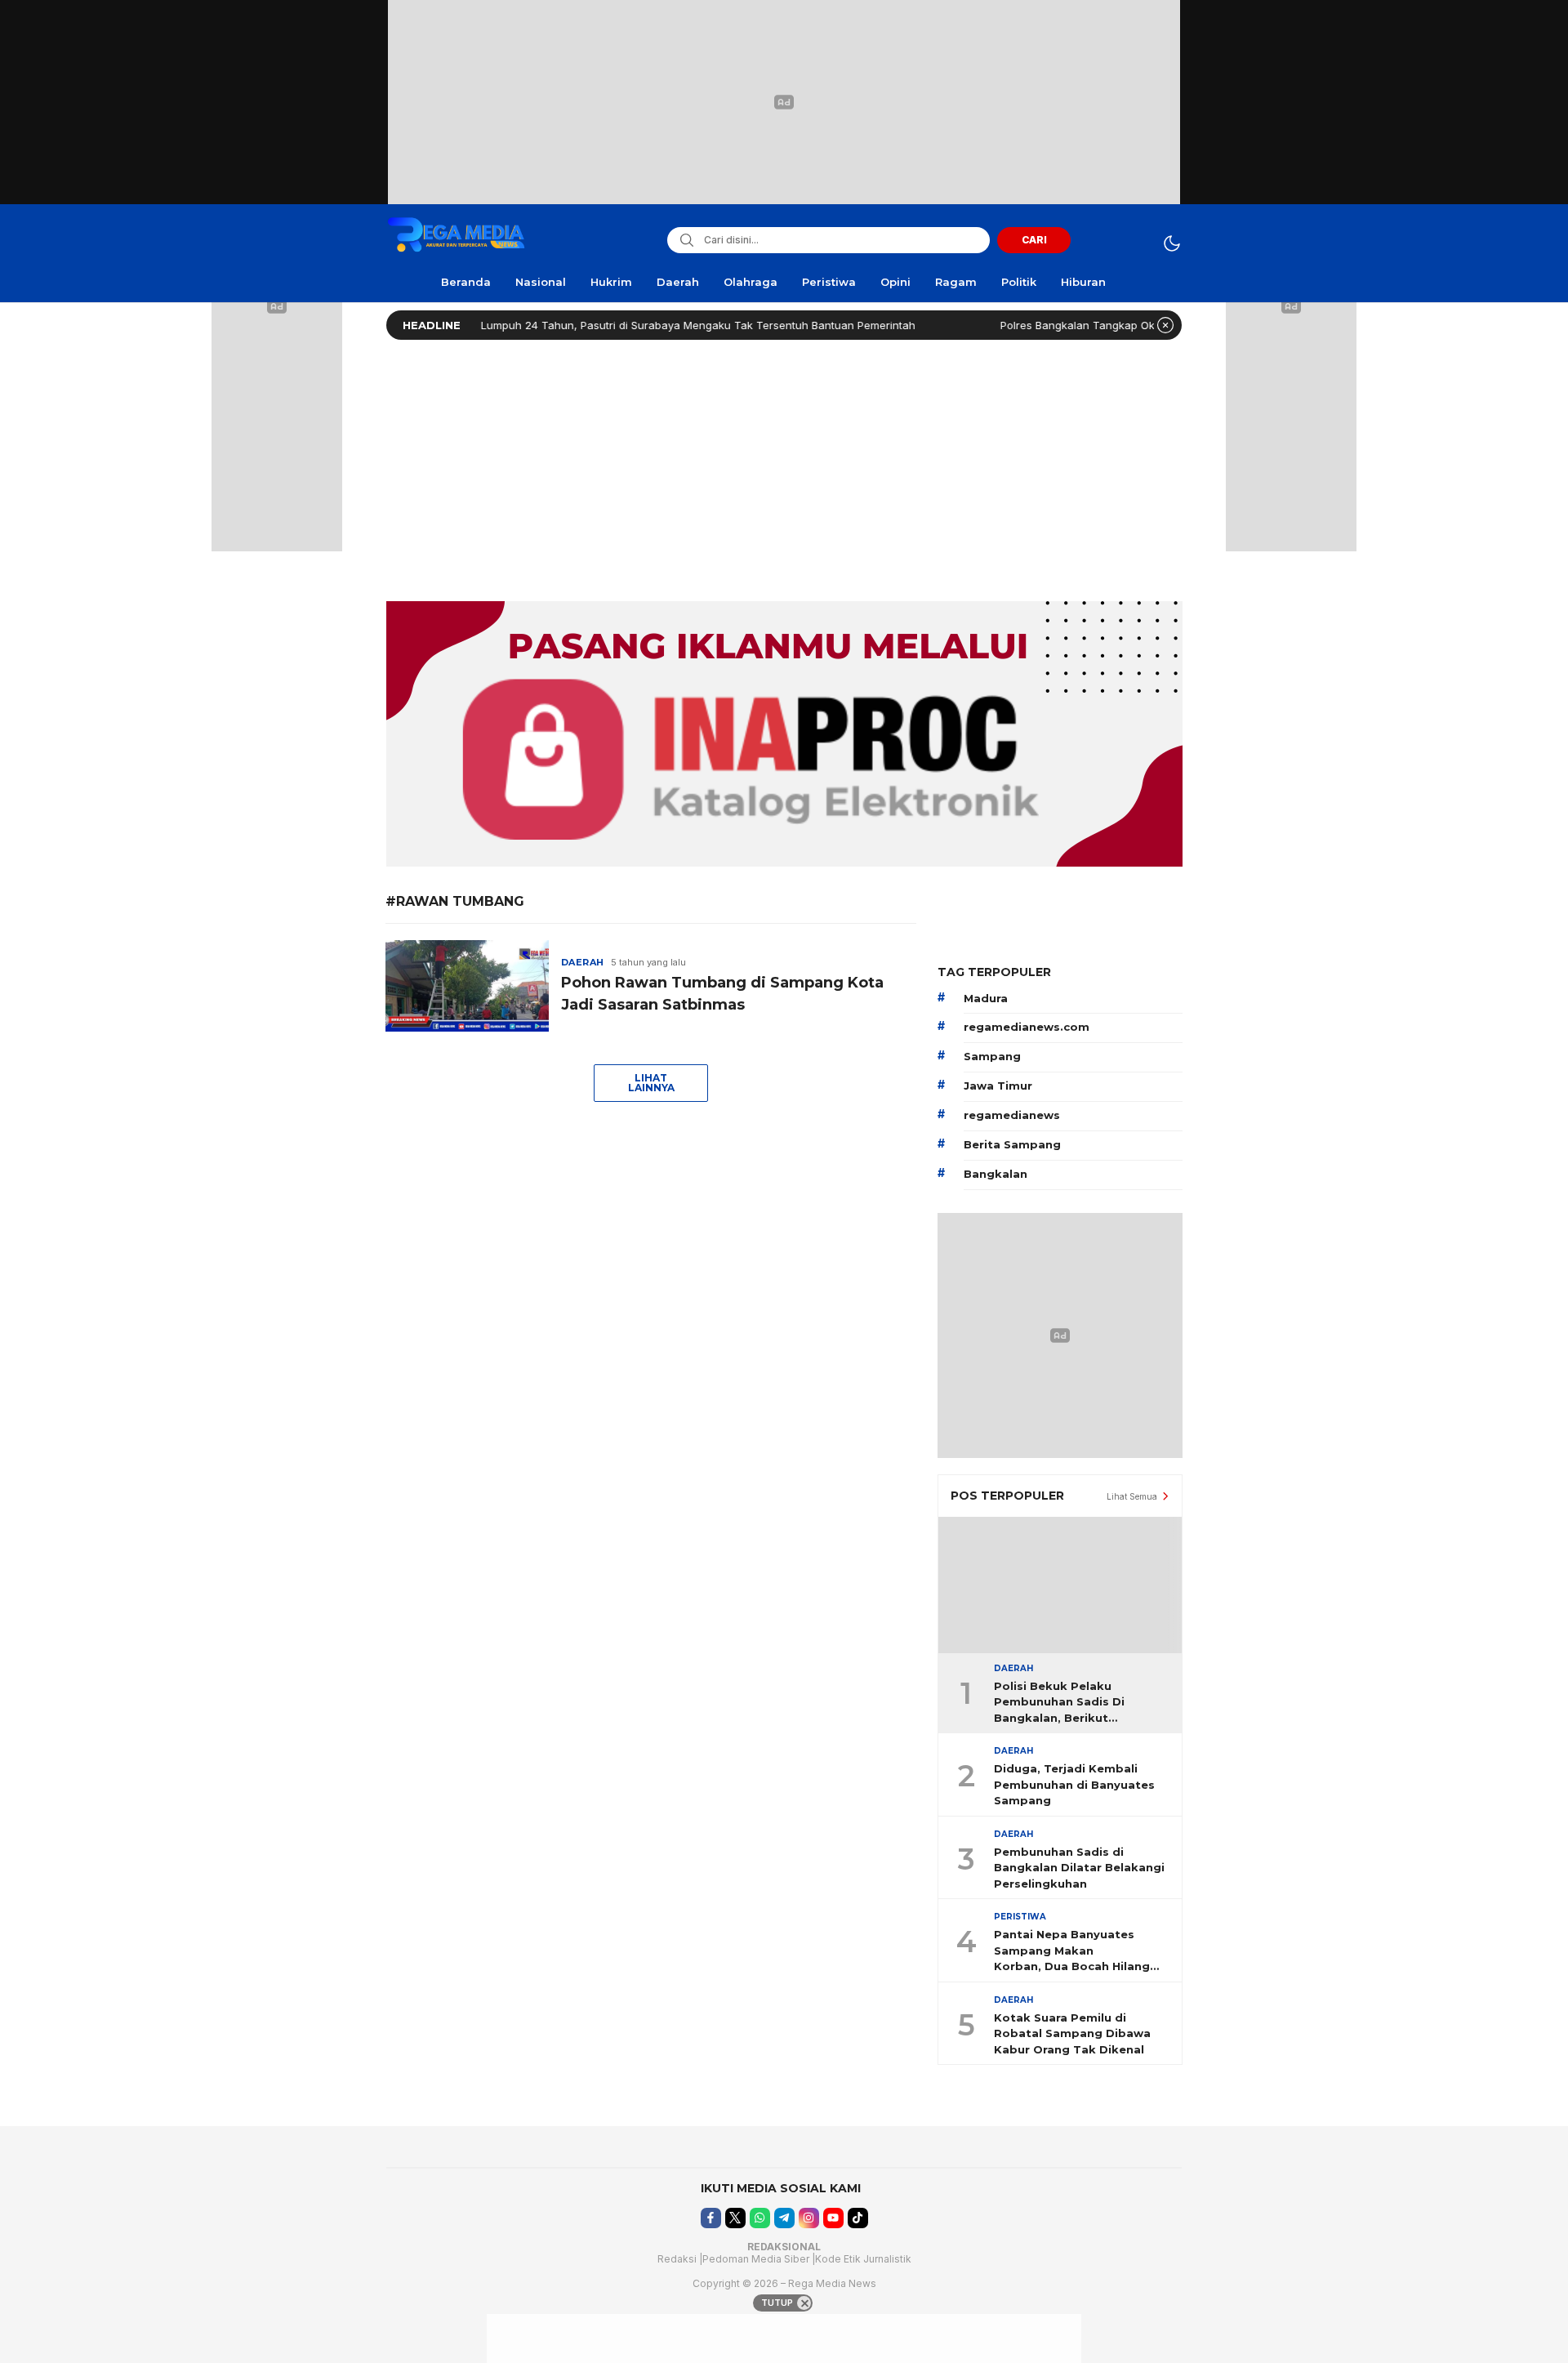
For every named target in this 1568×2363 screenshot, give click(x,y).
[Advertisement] (784, 466)
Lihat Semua (1132, 1496)
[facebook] (711, 2218)
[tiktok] (858, 2218)
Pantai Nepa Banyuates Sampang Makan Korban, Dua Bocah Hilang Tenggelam (1072, 1951)
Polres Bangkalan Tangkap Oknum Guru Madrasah (1072, 325)
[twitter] (735, 2218)
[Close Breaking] (1165, 325)
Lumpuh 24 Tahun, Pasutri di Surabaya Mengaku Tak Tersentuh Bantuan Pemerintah (642, 325)
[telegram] (784, 2218)
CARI (1034, 240)
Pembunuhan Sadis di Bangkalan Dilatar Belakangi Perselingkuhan (1079, 1868)
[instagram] (809, 2218)
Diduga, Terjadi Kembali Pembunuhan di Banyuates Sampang (1074, 1784)
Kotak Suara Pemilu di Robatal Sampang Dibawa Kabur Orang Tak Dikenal (1072, 2033)
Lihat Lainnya (651, 1083)
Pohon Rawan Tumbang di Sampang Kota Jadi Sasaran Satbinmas (722, 994)
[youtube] (833, 2218)
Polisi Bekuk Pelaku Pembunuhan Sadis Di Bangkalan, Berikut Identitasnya (1059, 1703)
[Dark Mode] (1172, 243)
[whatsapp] (760, 2218)
